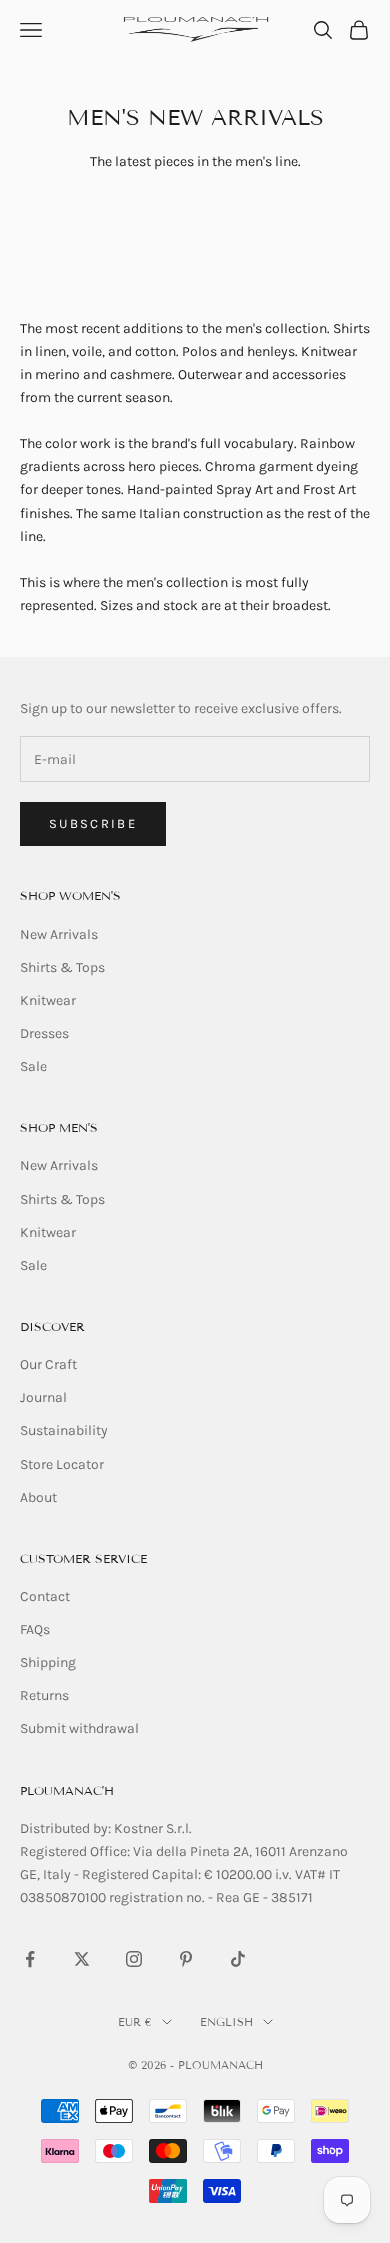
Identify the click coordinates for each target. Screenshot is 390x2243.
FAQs (35, 1629)
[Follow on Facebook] (30, 1959)
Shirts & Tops (62, 967)
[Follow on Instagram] (134, 1959)
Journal (43, 1397)
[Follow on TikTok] (238, 1959)
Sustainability (64, 1430)
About (38, 1497)
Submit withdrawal (79, 1728)
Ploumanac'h (67, 1790)
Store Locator (62, 1464)
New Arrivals (59, 934)
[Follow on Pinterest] (186, 1959)
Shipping (48, 1662)
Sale (33, 1066)
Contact (45, 1596)
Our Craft (48, 1364)
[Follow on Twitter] (82, 1959)
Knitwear (48, 1000)
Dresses (44, 1033)
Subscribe (93, 823)
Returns (44, 1695)
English (226, 2022)
